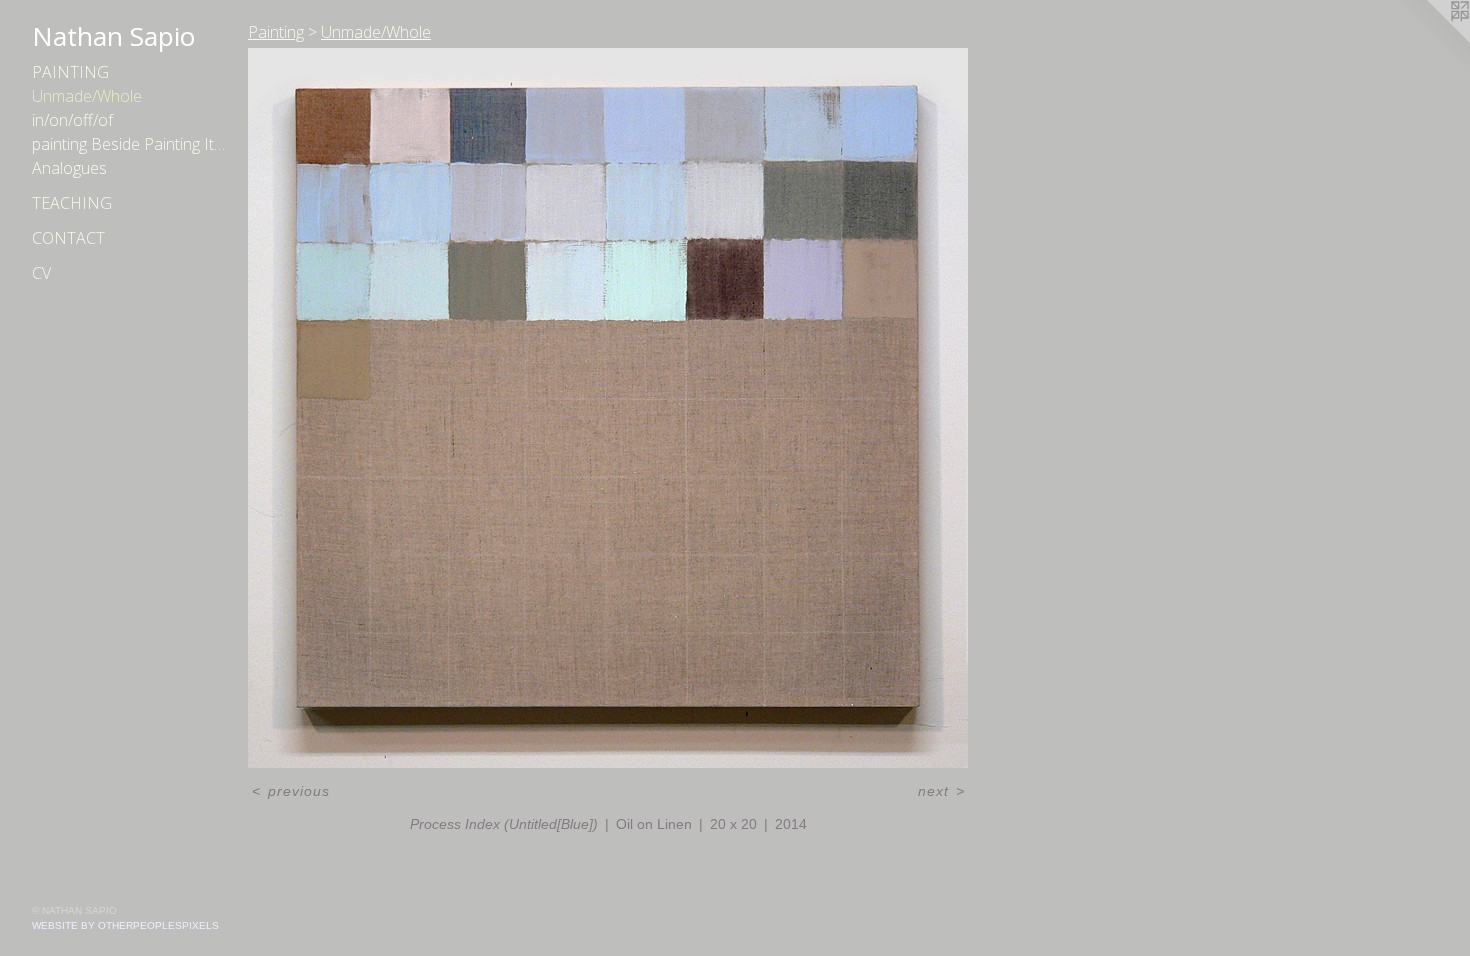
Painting (70, 72)
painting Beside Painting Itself (132, 144)
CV (41, 273)
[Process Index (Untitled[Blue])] (608, 408)
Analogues (69, 168)
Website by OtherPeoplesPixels (125, 925)
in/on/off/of (72, 120)
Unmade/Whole (87, 96)
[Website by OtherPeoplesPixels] (1430, 40)
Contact (68, 238)
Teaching (72, 203)
